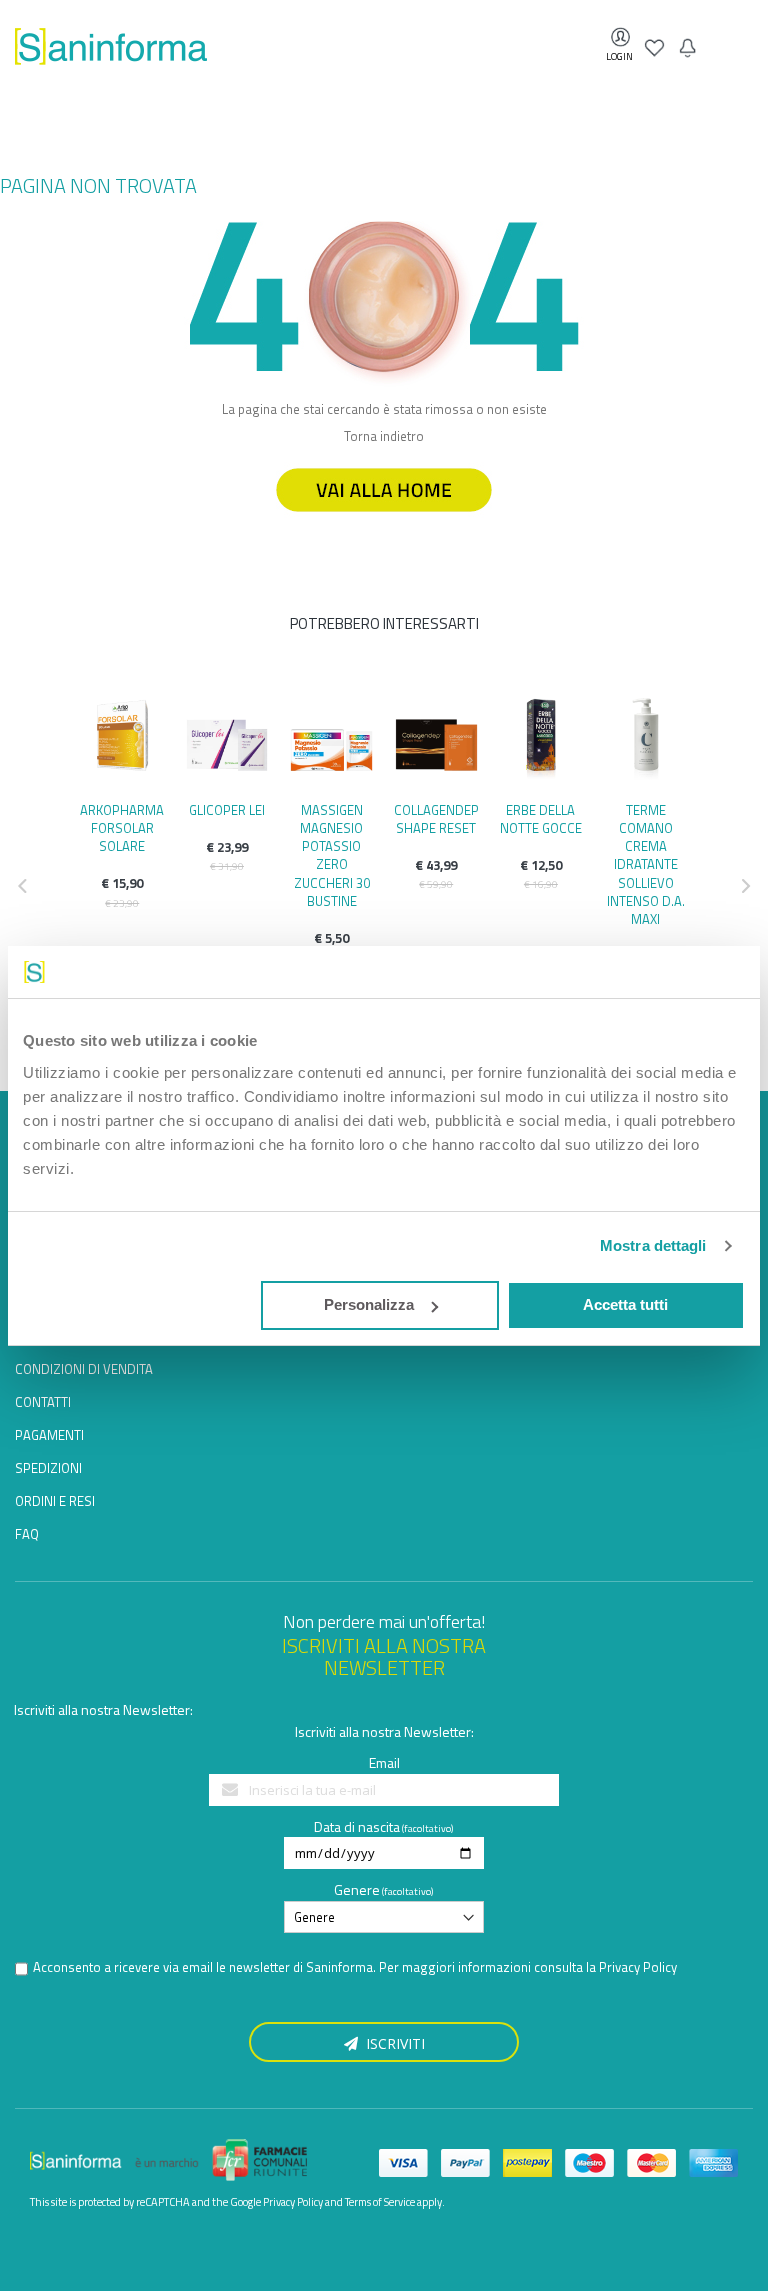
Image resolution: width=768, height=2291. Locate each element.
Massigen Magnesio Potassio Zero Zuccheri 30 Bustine (332, 855)
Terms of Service (380, 2202)
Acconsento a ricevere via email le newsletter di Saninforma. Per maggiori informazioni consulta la (355, 1967)
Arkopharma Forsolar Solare (122, 828)
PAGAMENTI (49, 1435)
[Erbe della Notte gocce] (541, 740)
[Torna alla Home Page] (384, 521)
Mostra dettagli (653, 1245)
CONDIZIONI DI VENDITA (84, 1369)
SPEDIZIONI (48, 1468)
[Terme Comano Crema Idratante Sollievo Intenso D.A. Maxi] (645, 740)
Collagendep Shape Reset (436, 819)
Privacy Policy (638, 1967)
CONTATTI (43, 1402)
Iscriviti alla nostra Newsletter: (103, 1709)
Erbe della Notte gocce (541, 819)
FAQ (27, 1534)
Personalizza (369, 1304)
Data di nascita (357, 1826)
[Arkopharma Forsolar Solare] (122, 740)
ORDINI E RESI (55, 1501)
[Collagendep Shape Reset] (436, 740)
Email (384, 1762)
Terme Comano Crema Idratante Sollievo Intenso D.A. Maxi (646, 864)
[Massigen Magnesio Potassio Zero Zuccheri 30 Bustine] (331, 740)
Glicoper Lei (227, 810)
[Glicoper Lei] (227, 740)
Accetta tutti (625, 1304)
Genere (357, 1889)
